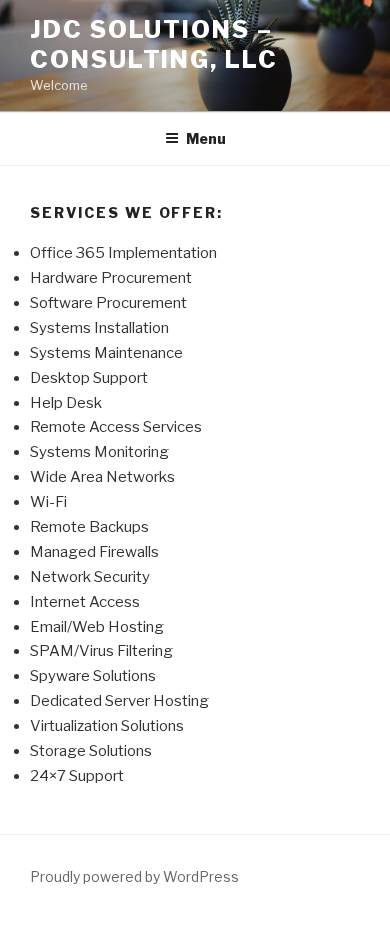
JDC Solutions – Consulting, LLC (154, 44)
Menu (206, 138)
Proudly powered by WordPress (134, 876)
